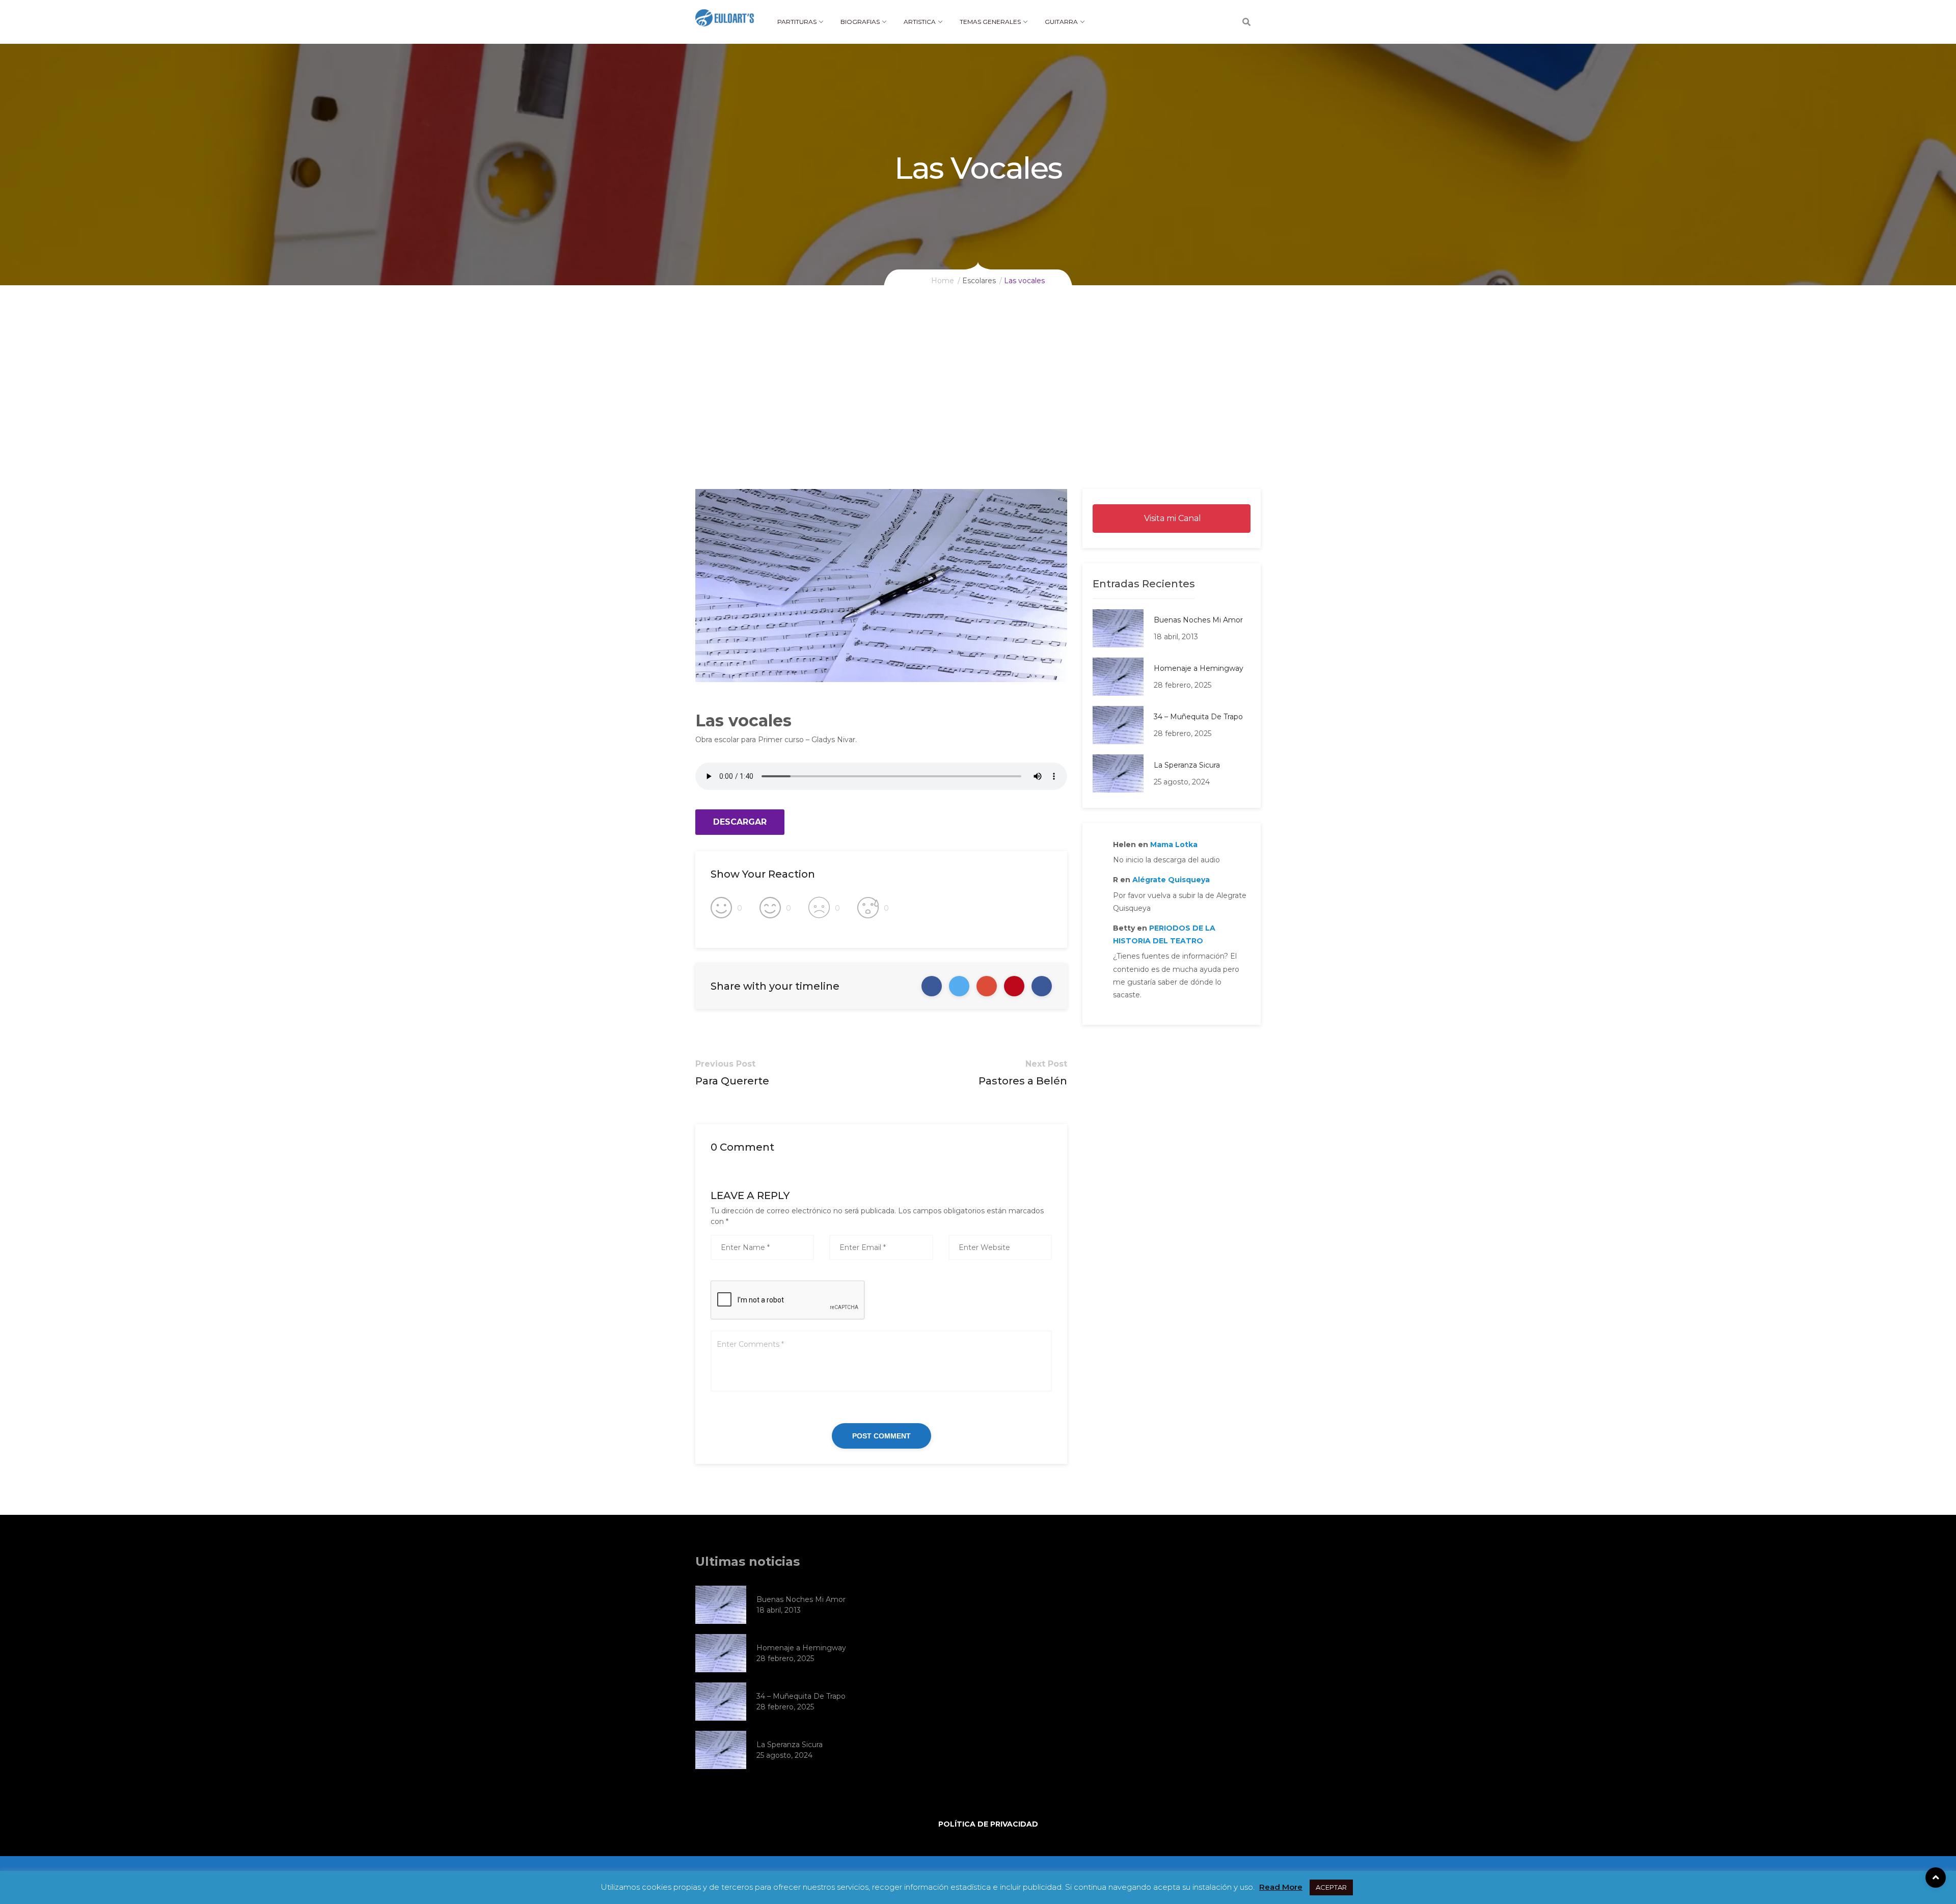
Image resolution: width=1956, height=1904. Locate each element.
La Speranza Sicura (1187, 765)
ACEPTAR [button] (1331, 1887)
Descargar (740, 822)
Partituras (797, 22)
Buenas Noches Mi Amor (1198, 620)
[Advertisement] (978, 413)
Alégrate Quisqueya (1171, 880)
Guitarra (1061, 22)
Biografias (860, 22)
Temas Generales (990, 22)
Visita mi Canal (1172, 518)
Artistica (920, 22)
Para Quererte (732, 1081)
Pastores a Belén (1023, 1081)
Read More (1281, 1887)
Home (943, 281)
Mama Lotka (1174, 845)
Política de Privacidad (988, 1824)
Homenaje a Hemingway (1199, 668)
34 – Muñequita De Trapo (1198, 717)
